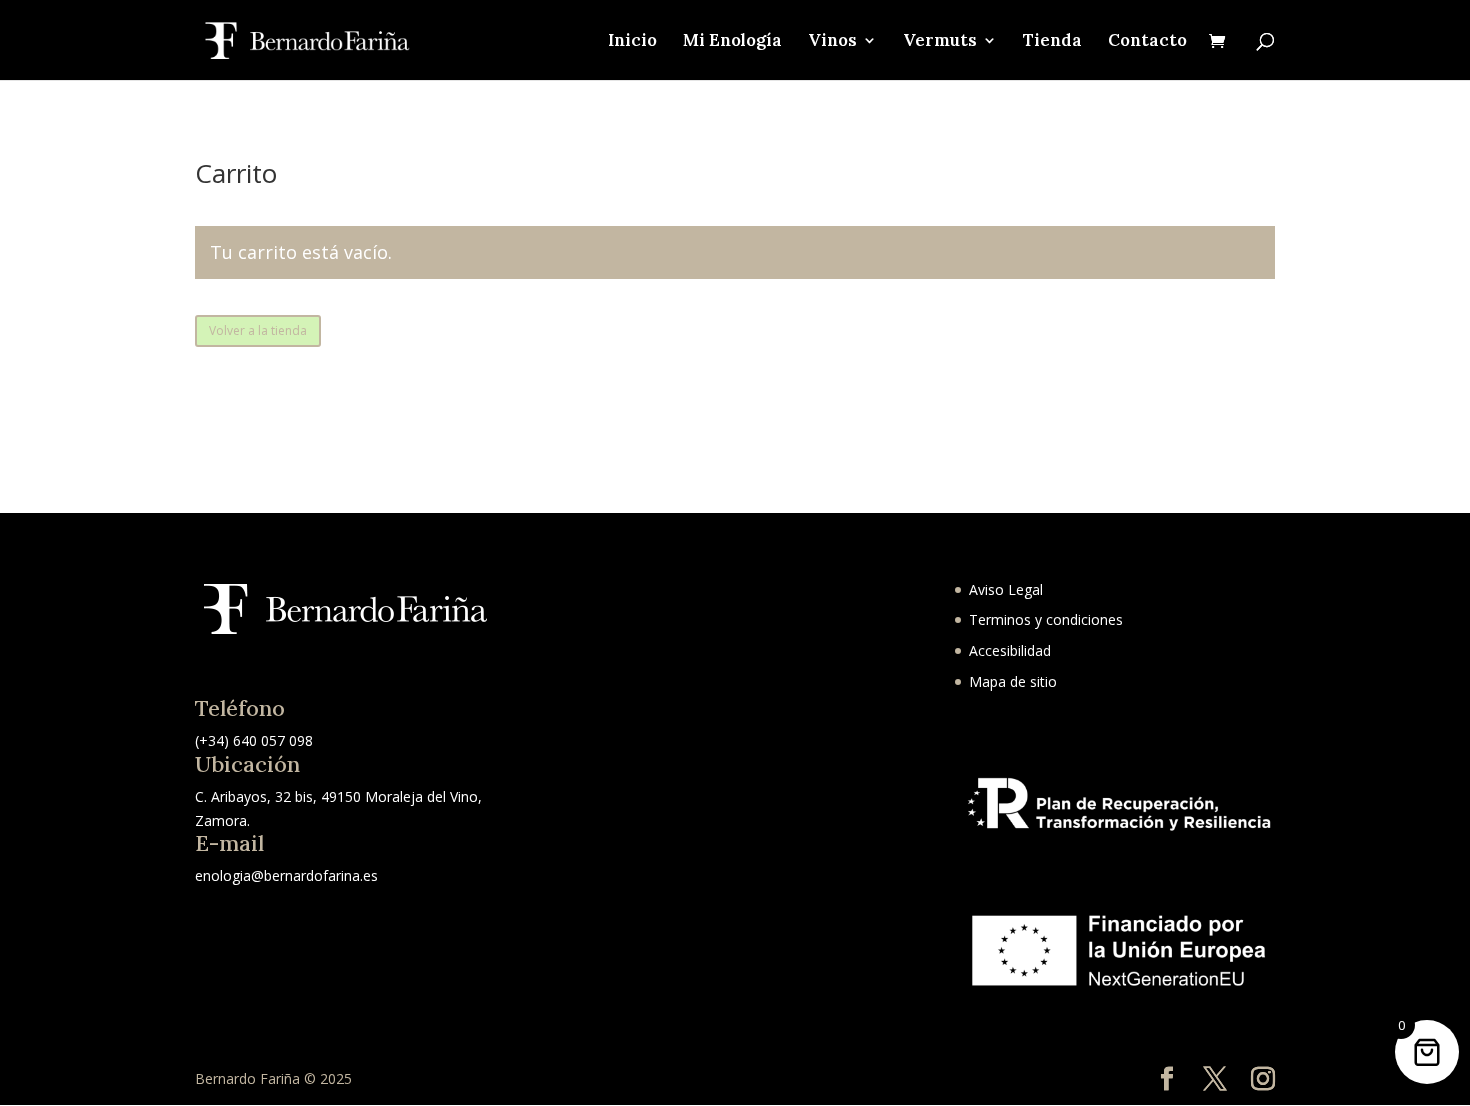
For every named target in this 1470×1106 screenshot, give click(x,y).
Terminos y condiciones (1046, 619)
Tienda (1052, 42)
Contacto (1147, 42)
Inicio (632, 42)
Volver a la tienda (258, 330)
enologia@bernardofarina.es (286, 875)
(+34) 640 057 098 (254, 740)
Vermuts (940, 42)
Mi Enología (732, 42)
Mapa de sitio (1013, 681)
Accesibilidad (1010, 650)
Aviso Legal (1006, 589)
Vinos (832, 42)
